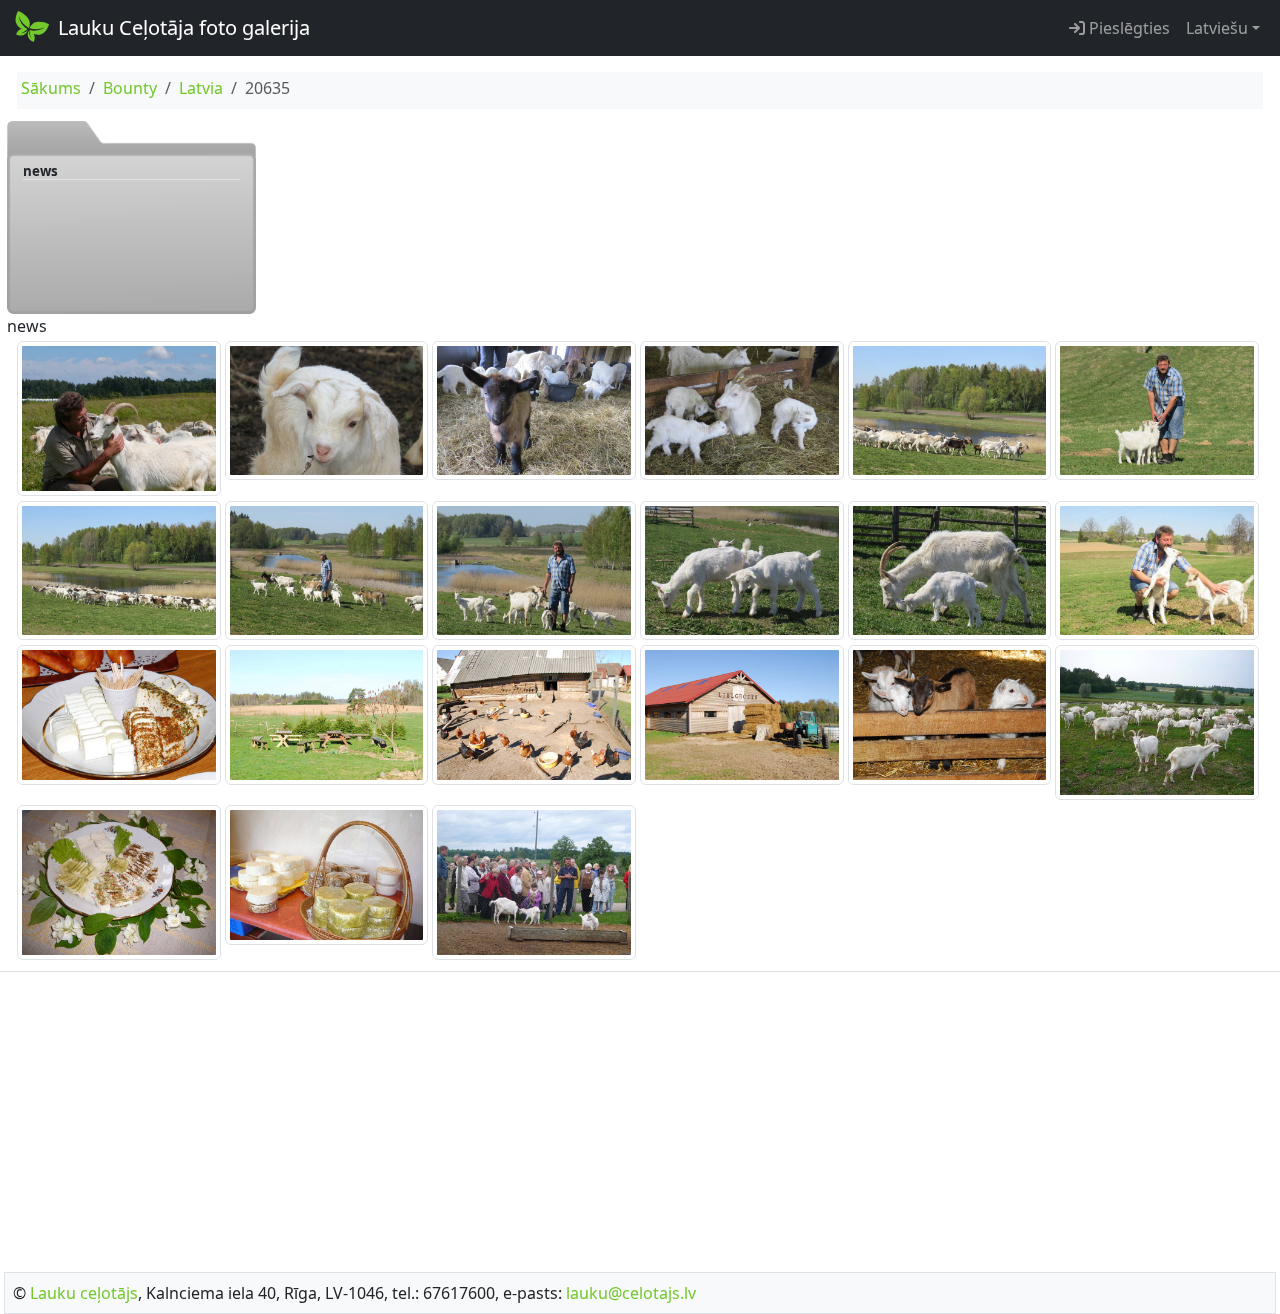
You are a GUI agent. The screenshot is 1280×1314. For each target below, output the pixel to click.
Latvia (201, 88)
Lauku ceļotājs (84, 1293)
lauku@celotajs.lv (631, 1293)
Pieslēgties (1127, 28)
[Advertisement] (640, 1116)
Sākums (51, 88)
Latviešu (1217, 28)
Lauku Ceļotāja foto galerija (184, 27)
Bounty (130, 88)
